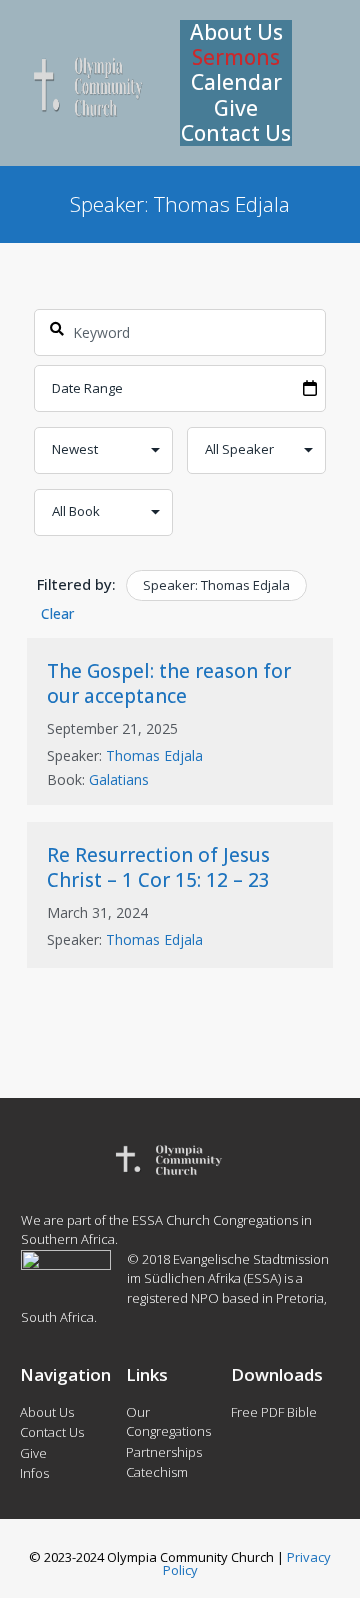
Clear (57, 613)
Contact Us (236, 133)
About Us (236, 32)
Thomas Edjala (154, 755)
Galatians (119, 779)
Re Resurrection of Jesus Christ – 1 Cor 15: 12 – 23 (158, 867)
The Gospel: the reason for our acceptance (169, 683)
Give (236, 108)
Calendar (236, 82)
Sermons (236, 57)
